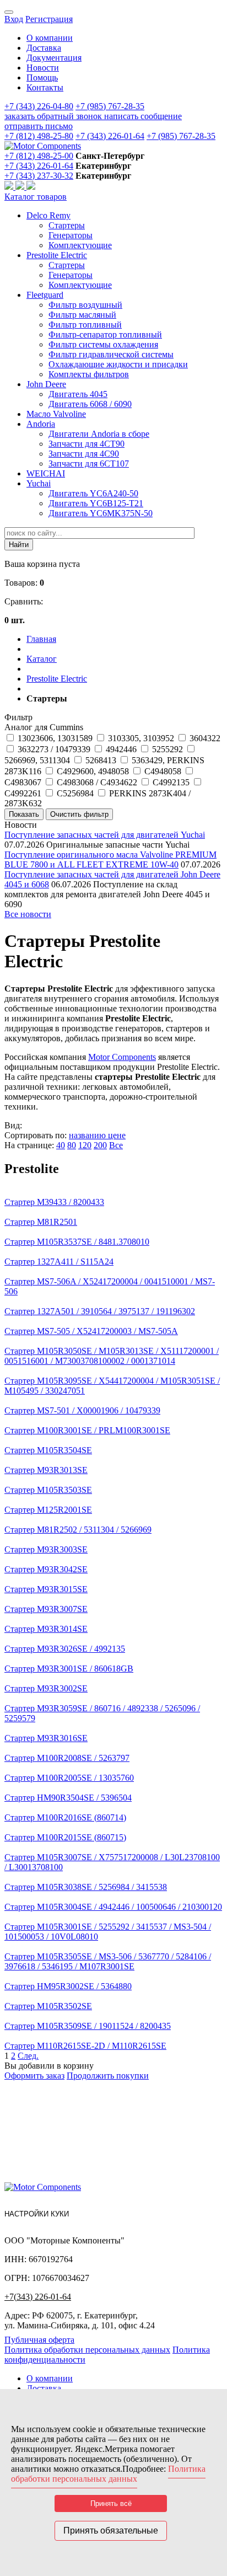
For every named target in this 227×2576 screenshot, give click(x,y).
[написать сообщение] (21, 187)
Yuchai (39, 483)
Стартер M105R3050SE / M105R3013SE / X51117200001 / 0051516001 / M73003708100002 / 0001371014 (112, 1356)
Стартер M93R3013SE (46, 1470)
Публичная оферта (39, 2340)
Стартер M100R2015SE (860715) (65, 1837)
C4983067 (23, 782)
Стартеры (67, 225)
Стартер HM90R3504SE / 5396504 (68, 1798)
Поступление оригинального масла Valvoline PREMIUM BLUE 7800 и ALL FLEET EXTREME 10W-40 (110, 859)
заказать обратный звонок (54, 116)
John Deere (46, 384)
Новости (43, 68)
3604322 (205, 738)
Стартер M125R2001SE (48, 1510)
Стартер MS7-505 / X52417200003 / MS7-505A (91, 1331)
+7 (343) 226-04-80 (39, 106)
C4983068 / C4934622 (97, 782)
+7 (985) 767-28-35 (110, 106)
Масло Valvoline (56, 414)
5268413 (101, 760)
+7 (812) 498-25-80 (39, 136)
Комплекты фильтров (89, 374)
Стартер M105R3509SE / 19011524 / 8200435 (88, 2026)
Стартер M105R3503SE (48, 1490)
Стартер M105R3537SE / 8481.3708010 (77, 1242)
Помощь (42, 77)
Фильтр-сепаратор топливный (105, 334)
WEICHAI (46, 473)
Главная (41, 639)
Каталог (42, 659)
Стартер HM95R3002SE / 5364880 (68, 1986)
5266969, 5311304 (37, 760)
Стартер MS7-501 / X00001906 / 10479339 (82, 1410)
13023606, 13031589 (55, 738)
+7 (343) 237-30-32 (39, 176)
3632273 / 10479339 (54, 749)
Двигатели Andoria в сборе (99, 434)
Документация (54, 58)
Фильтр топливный (85, 325)
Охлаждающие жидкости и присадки (118, 364)
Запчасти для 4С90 (84, 454)
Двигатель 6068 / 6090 (90, 404)
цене (117, 1135)
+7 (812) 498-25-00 (39, 156)
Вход (14, 19)
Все (116, 1145)
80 (72, 1145)
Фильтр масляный (82, 315)
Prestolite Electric (57, 255)
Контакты (45, 87)
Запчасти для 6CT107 (89, 464)
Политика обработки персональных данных (87, 2350)
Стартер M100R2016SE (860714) (65, 1817)
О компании (50, 38)
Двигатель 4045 (78, 394)
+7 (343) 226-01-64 (110, 136)
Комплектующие (80, 245)
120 (85, 1145)
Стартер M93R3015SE (46, 1589)
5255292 (167, 749)
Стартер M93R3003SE (46, 1549)
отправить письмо (39, 126)
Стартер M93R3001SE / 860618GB (69, 1669)
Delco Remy (48, 215)
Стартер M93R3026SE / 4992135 (65, 1649)
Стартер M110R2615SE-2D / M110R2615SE (85, 2046)
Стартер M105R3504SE (48, 1450)
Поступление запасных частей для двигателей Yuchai (105, 835)
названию (88, 1135)
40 (61, 1145)
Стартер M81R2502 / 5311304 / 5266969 (78, 1530)
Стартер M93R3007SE (46, 1609)
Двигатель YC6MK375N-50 (101, 513)
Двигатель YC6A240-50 (93, 493)
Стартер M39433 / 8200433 (54, 1202)
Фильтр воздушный (85, 305)
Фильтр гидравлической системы (111, 354)
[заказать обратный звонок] (10, 187)
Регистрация (49, 19)
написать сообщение (143, 116)
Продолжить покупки (108, 2076)
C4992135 (171, 782)
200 (100, 1145)
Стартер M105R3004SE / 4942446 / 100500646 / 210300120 (113, 1907)
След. (28, 2056)
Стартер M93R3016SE (46, 1738)
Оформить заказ (34, 2076)
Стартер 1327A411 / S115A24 (59, 1262)
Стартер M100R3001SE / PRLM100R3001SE (87, 1430)
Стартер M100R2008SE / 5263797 (67, 1758)
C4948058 (163, 771)
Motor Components (122, 1057)
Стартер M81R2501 (41, 1222)
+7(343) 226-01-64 (38, 2297)
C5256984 (75, 793)
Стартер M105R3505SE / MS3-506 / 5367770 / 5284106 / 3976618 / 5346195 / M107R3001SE (108, 1961)
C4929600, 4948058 (93, 771)
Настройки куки (37, 2214)
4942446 (121, 749)
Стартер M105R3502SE (48, 2006)
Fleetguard (45, 295)
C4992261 (23, 793)
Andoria (41, 424)
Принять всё (111, 2503)
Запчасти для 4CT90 (87, 444)
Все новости (28, 914)
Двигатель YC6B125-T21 (96, 503)
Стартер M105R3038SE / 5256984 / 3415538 (86, 1887)
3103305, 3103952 (141, 738)
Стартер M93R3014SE (46, 1629)
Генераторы (71, 235)
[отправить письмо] (31, 187)
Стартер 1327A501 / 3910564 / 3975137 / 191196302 (100, 1311)
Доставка (44, 48)
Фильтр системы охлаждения (103, 344)
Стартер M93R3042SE (46, 1569)
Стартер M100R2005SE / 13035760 (69, 1778)
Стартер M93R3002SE (46, 1688)
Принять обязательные (111, 2531)
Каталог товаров (36, 197)
